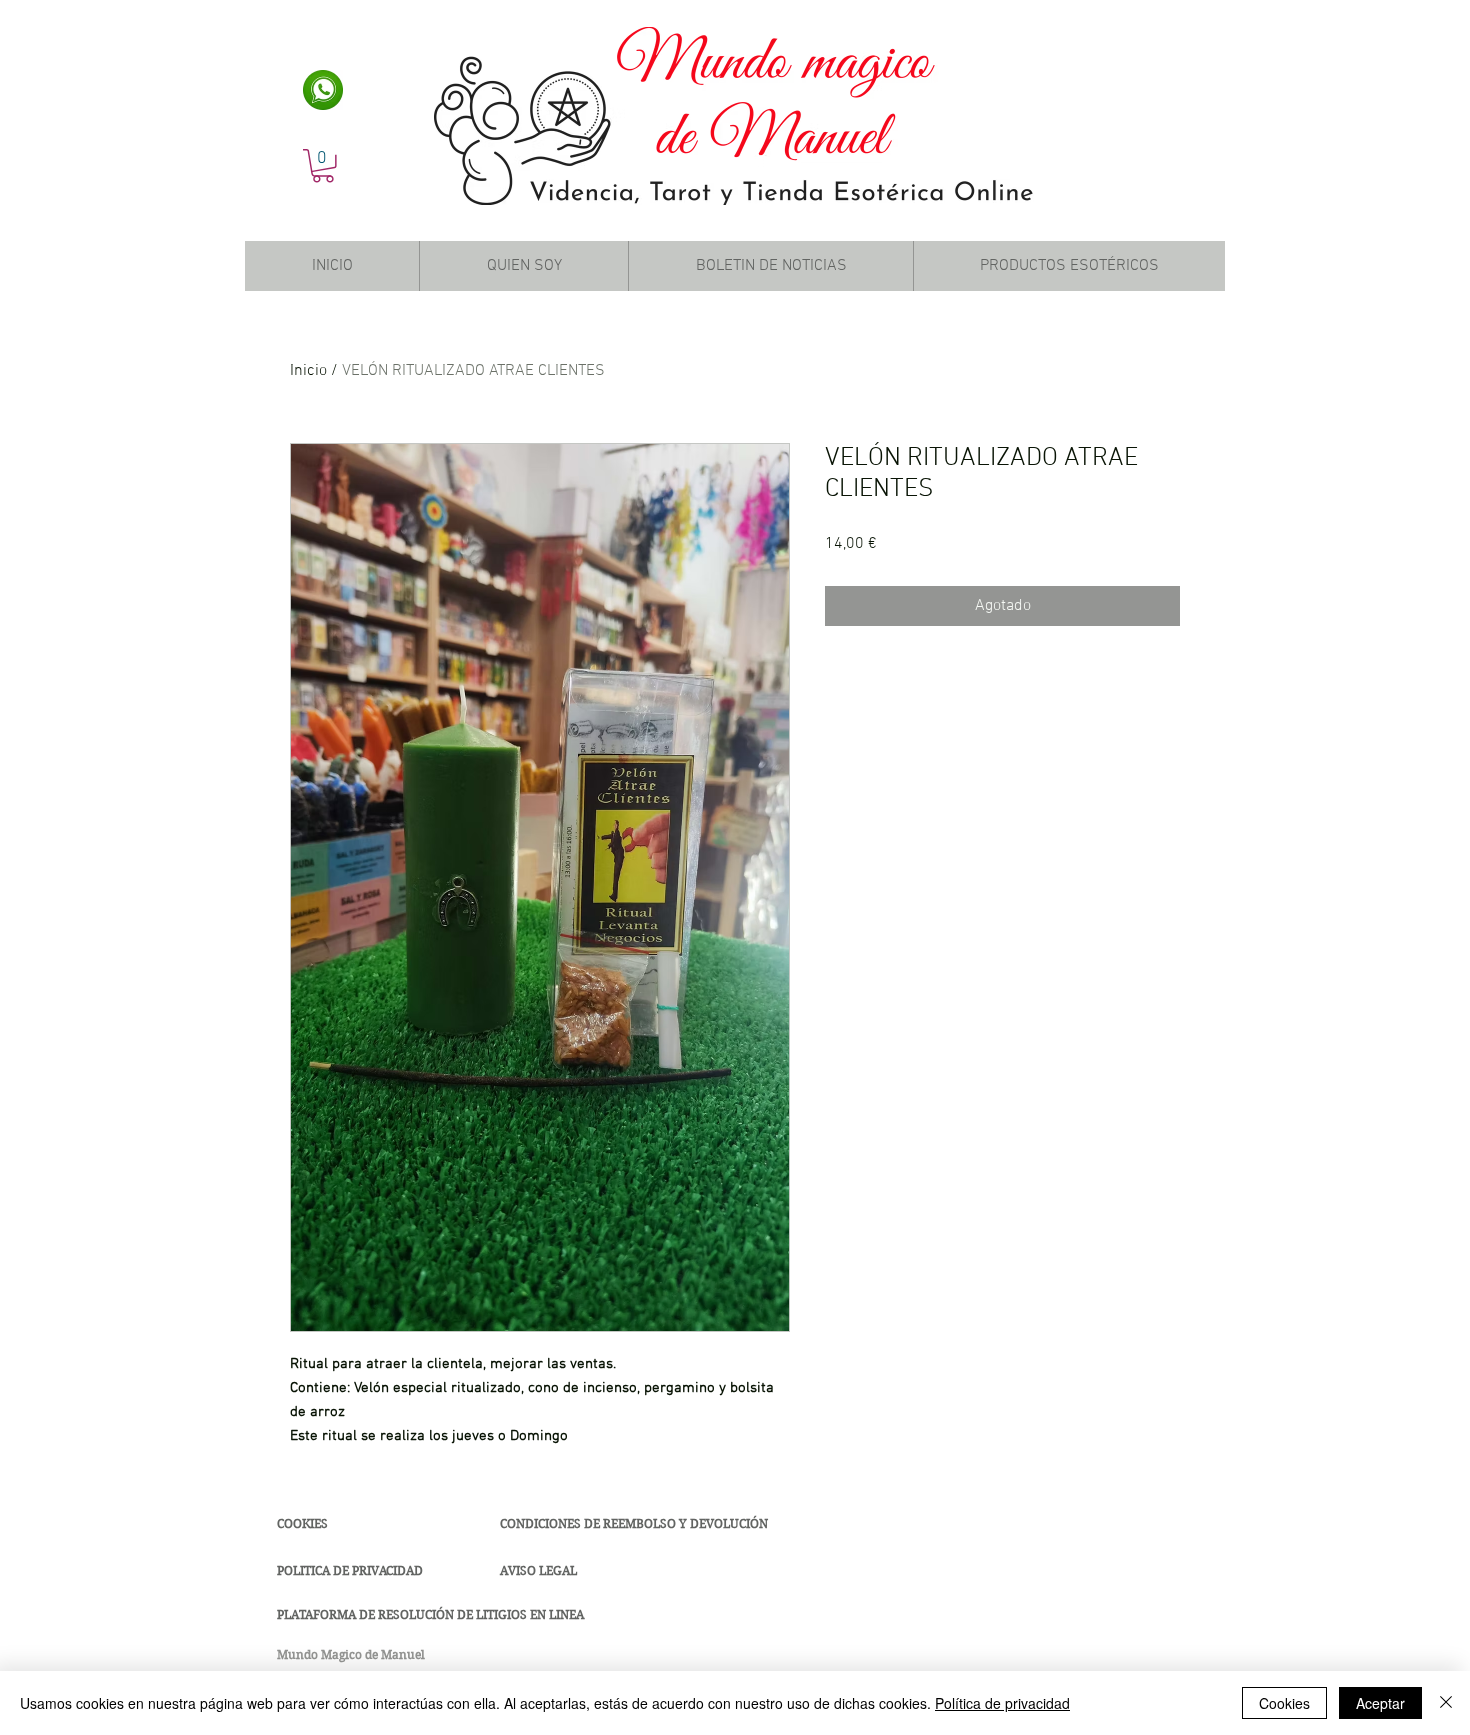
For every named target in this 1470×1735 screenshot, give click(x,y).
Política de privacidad (1002, 1703)
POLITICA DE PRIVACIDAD (350, 1570)
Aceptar (1380, 1703)
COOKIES (302, 1523)
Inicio (308, 371)
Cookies (1284, 1703)
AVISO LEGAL (538, 1570)
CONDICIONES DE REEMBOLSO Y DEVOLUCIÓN (634, 1523)
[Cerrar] (1446, 1703)
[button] (323, 166)
